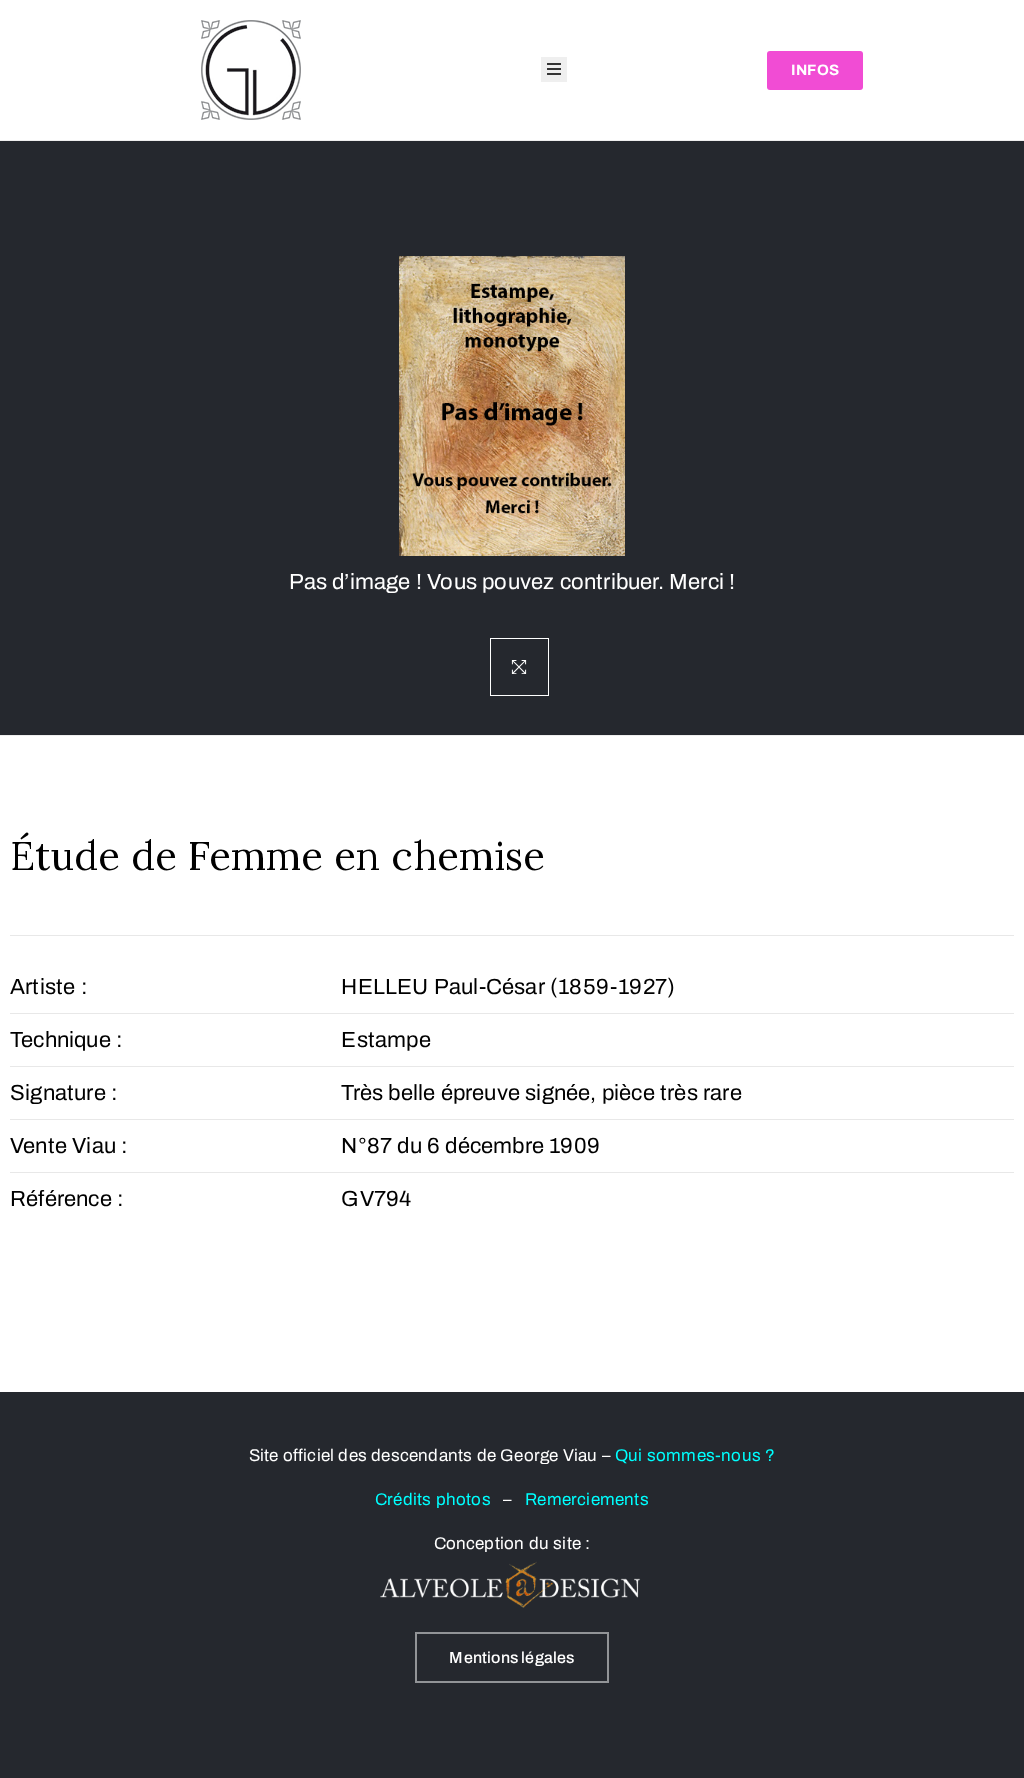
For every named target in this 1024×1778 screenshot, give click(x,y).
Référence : (67, 1199)
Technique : (66, 1040)
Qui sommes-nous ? (695, 1455)
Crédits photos (439, 1499)
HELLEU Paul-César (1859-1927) (508, 987)
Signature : (64, 1093)
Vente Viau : (69, 1146)
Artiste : (49, 987)
